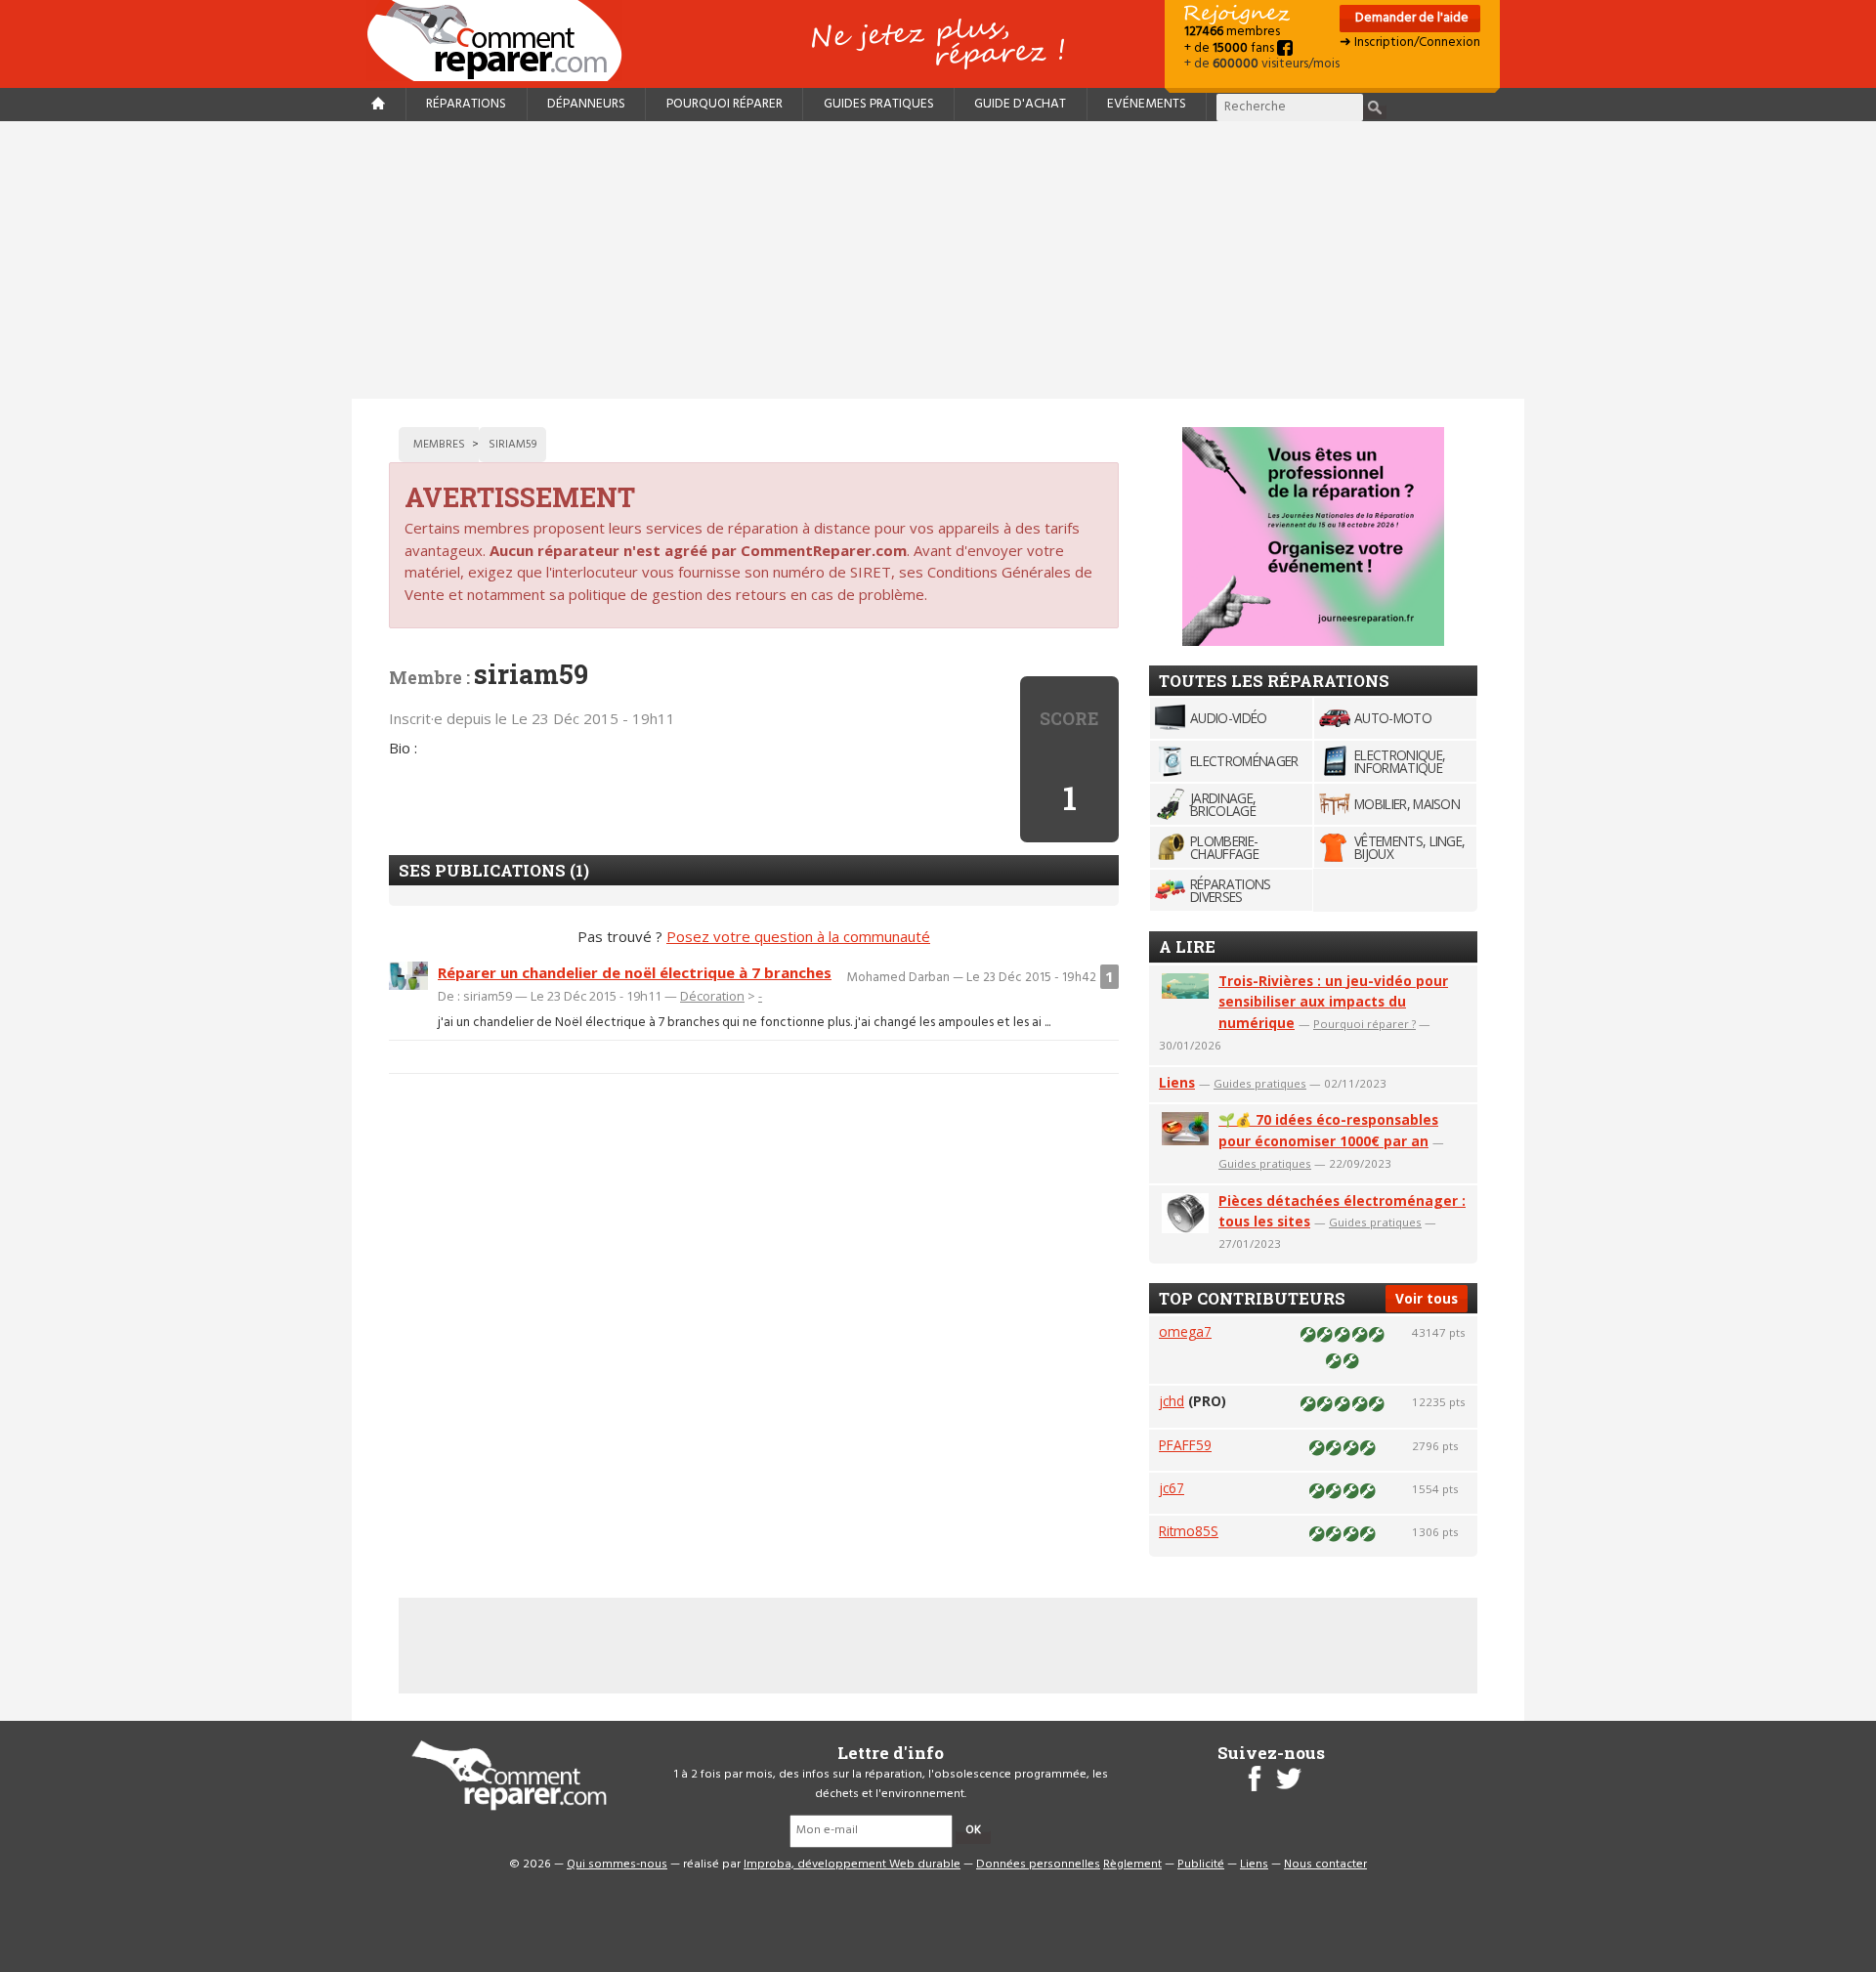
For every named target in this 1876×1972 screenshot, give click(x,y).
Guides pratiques (879, 104)
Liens (1177, 1082)
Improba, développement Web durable (852, 1865)
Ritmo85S (1189, 1531)
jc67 (1172, 1488)
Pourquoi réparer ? (1364, 1024)
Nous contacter (1325, 1865)
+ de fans (1231, 48)
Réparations (466, 104)
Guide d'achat (1020, 104)
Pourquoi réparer (725, 104)
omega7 (1185, 1331)
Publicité (1201, 1865)
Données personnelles (1038, 1865)
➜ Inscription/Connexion (1410, 43)
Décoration (712, 996)
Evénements (1147, 104)
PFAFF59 (1185, 1445)
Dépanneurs (586, 104)
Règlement (1132, 1865)
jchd (1172, 1401)
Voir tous (1427, 1298)
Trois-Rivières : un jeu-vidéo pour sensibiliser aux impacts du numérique (1333, 1002)
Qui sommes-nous (617, 1865)
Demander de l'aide (1410, 18)
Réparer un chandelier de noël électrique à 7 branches (635, 972)
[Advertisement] (938, 260)
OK (973, 1830)
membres (1232, 32)
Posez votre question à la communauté (798, 936)
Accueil (502, 41)
